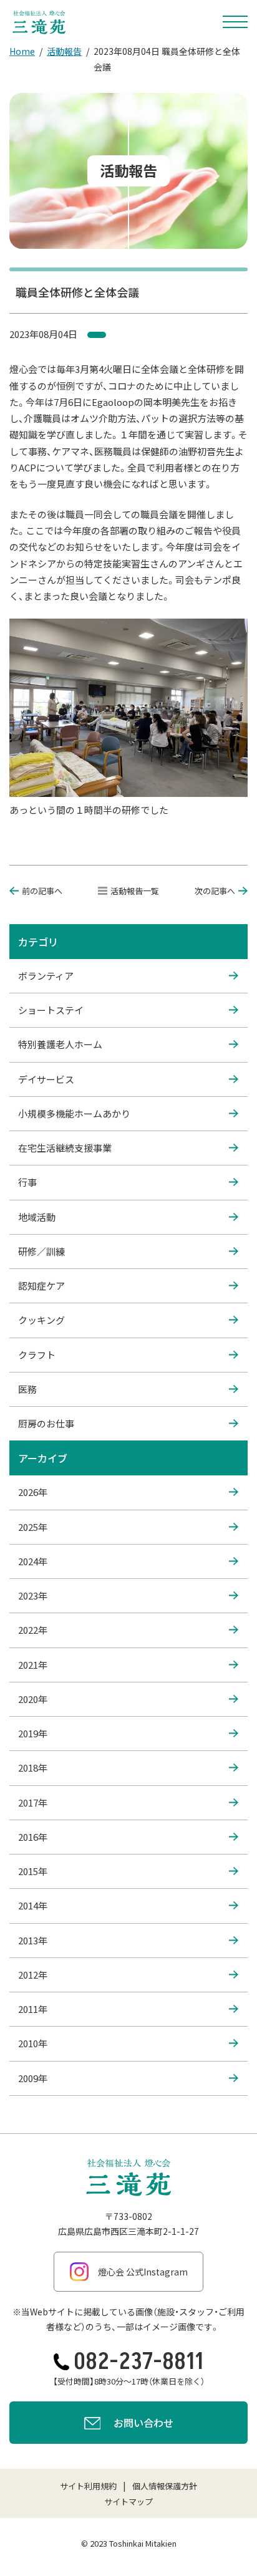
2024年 (33, 1561)
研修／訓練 (41, 1251)
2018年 (33, 1768)
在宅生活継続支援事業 (65, 1148)
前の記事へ (42, 891)
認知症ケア (41, 1286)
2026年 (33, 1492)
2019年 (33, 1733)
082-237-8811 (138, 2362)
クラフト (37, 1355)
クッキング (41, 1320)
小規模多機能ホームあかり (74, 1113)
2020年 (33, 1699)
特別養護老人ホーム (60, 1044)
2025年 (33, 1527)
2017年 (33, 1802)
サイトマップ (128, 2501)
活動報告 (64, 51)
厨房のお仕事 (46, 1423)
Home (22, 51)
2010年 (33, 2043)
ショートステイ (51, 1010)
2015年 (33, 1871)
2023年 (33, 1595)
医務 (27, 1389)
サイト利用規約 (88, 2486)
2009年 (33, 2078)
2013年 (33, 1940)
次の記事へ (215, 891)
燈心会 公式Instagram (143, 2272)
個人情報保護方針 (165, 2486)
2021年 (33, 1665)
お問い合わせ (143, 2423)
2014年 (33, 1905)
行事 (27, 1182)
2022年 (33, 1630)
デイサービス (46, 1079)
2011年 (33, 2009)
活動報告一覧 (135, 891)
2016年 (33, 1837)
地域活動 (37, 1217)
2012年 (33, 1975)
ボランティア (46, 976)
